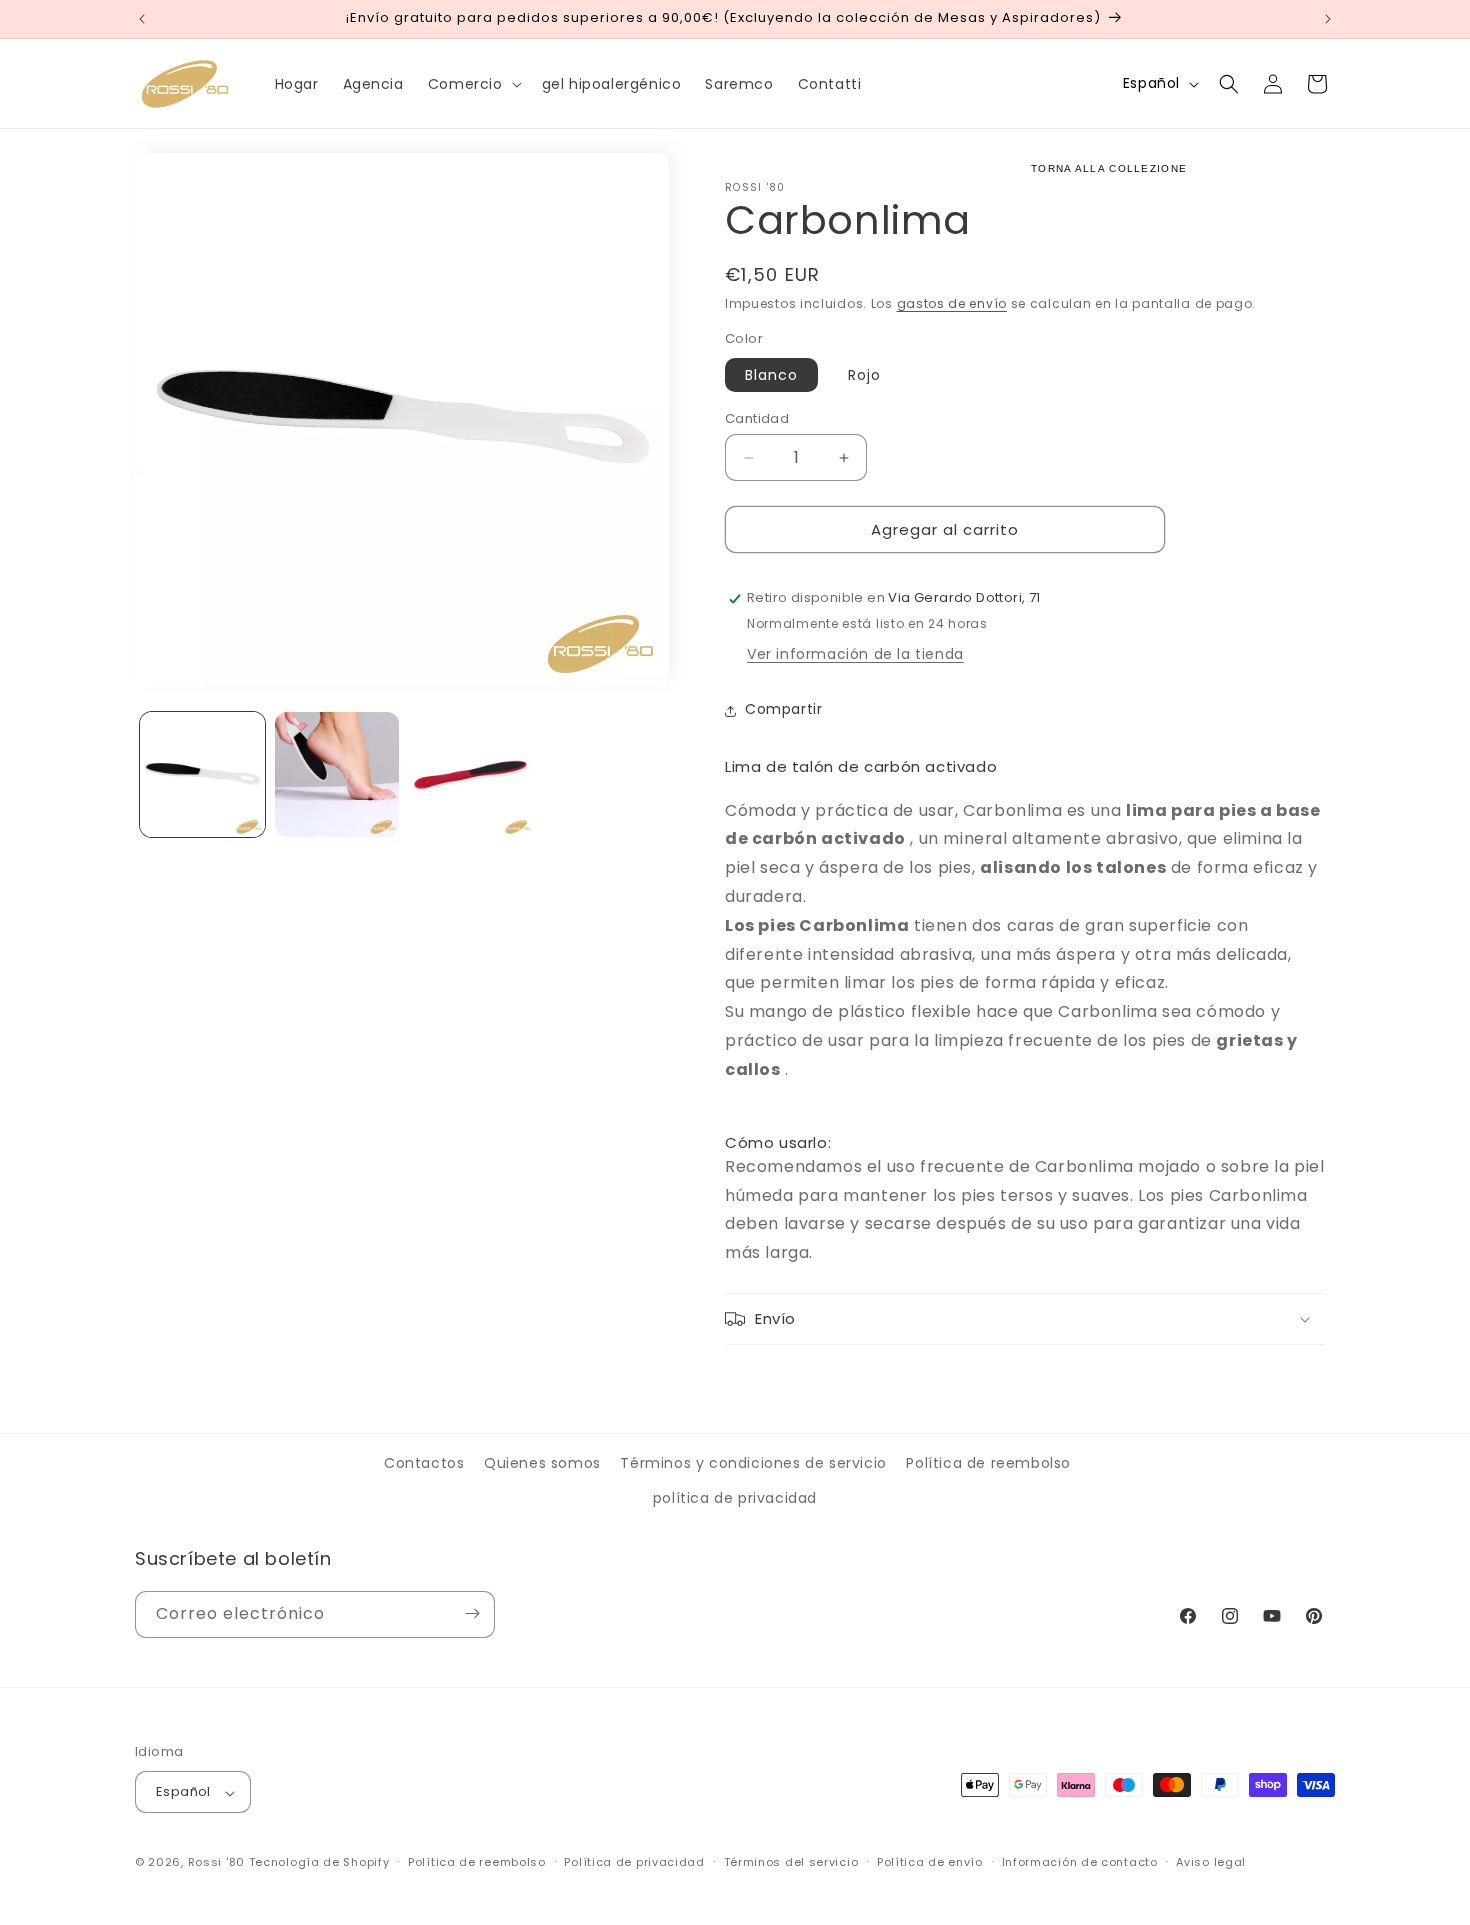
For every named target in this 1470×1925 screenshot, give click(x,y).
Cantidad (757, 418)
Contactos (424, 1463)
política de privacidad (735, 1499)
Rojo (864, 375)
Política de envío (930, 1862)
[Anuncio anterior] (142, 19)
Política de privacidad (634, 1862)
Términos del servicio (791, 1862)
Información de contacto (1080, 1862)
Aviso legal (1211, 1862)
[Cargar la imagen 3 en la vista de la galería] (471, 774)
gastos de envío (952, 303)
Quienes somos (542, 1463)
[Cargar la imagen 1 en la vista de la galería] (202, 774)
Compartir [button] (783, 710)
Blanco (771, 375)
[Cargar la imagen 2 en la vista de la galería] (337, 774)
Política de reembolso (988, 1463)
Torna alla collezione (1109, 168)
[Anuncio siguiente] (1328, 19)
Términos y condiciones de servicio (753, 1463)
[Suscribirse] (472, 1613)
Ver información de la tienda (855, 655)
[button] (473, 84)
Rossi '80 (216, 1863)
